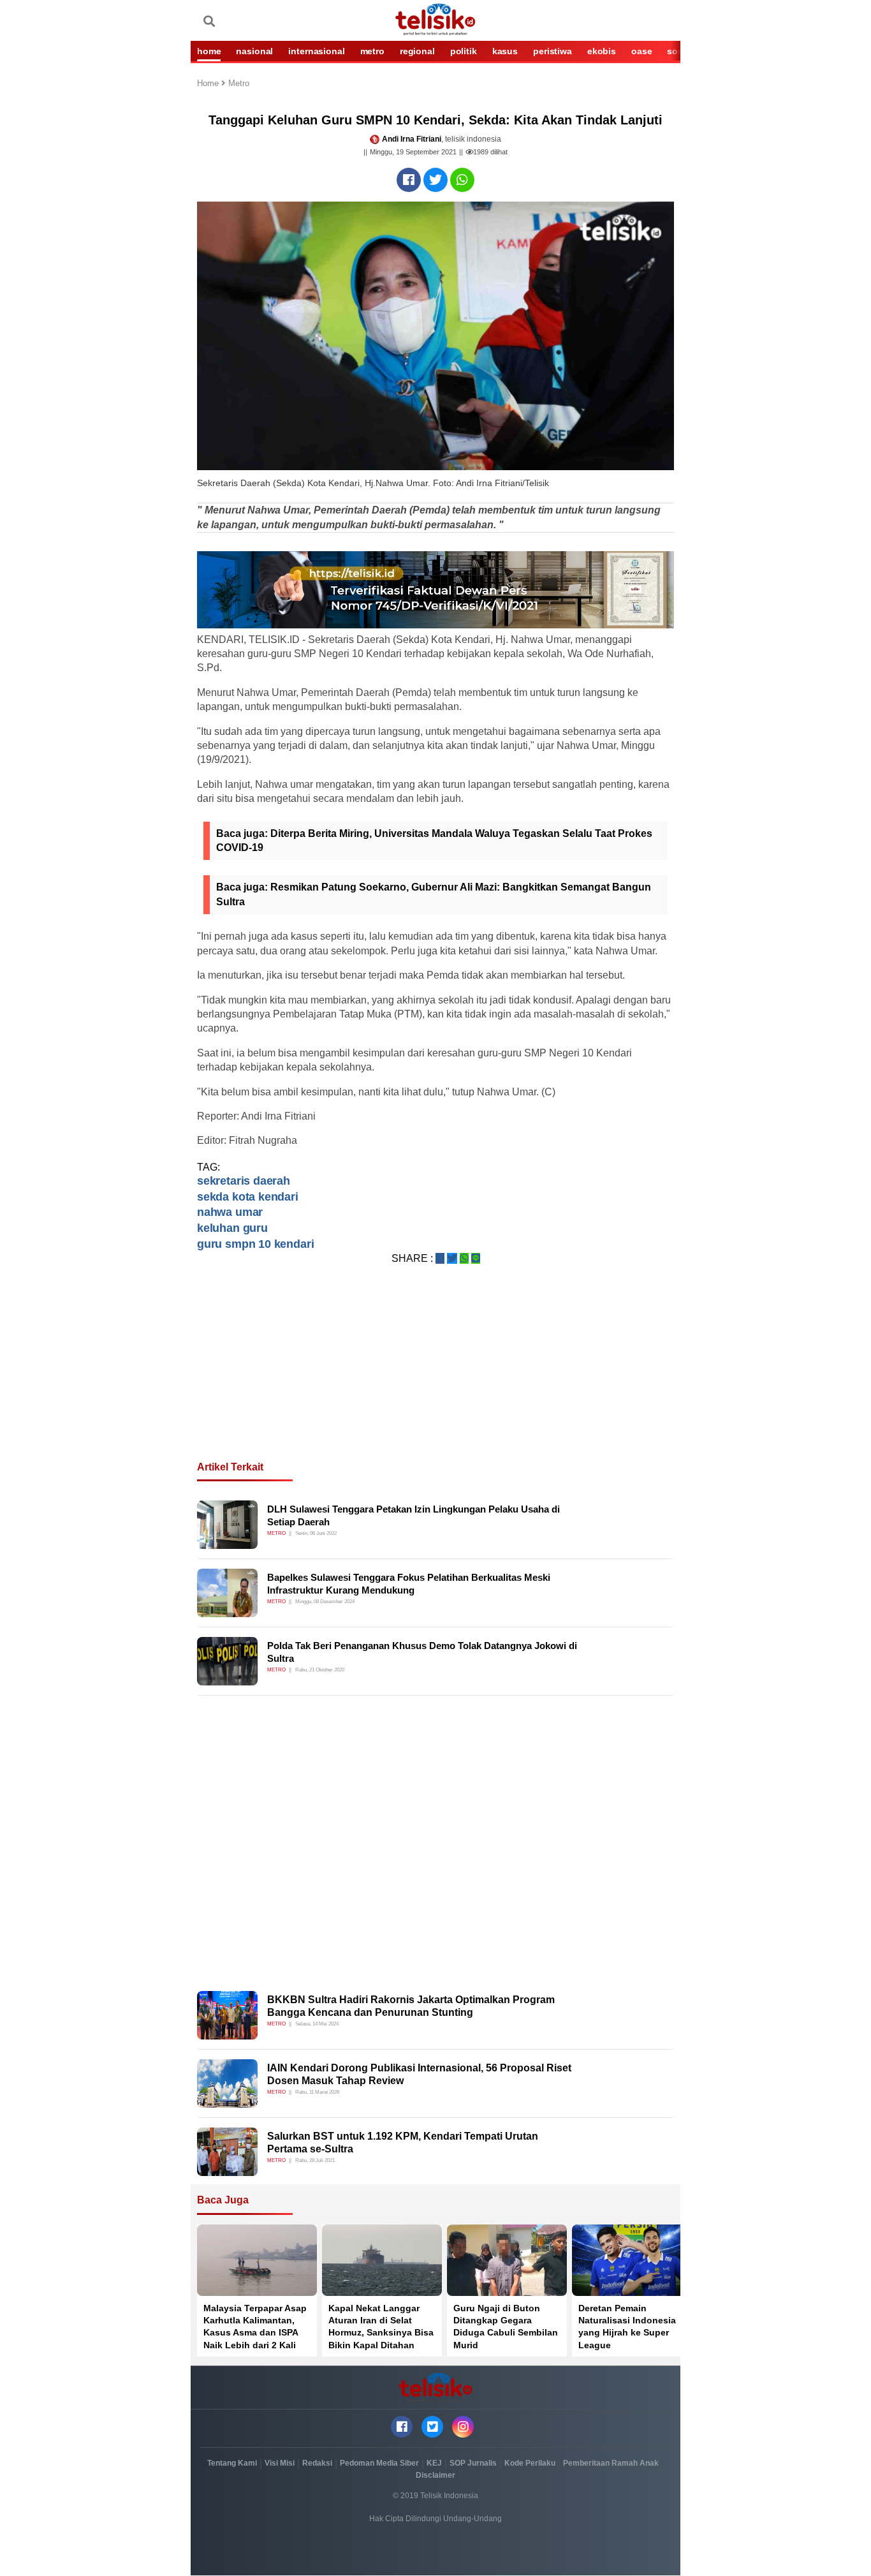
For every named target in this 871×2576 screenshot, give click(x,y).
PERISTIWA (553, 51)
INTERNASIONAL (316, 51)
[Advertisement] (435, 1378)
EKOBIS (602, 51)
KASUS (505, 51)
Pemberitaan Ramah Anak (611, 2463)
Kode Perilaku (530, 2463)
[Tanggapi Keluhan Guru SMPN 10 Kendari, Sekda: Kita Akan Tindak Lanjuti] (409, 180)
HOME (209, 51)
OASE (641, 51)
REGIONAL (417, 51)
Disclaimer (435, 2475)
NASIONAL (254, 51)
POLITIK (464, 51)
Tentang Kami (232, 2463)
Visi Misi (280, 2463)
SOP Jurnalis (473, 2463)
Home (209, 84)
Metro (239, 84)
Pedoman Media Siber (379, 2463)
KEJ (434, 2463)
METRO (372, 51)
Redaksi (317, 2463)
